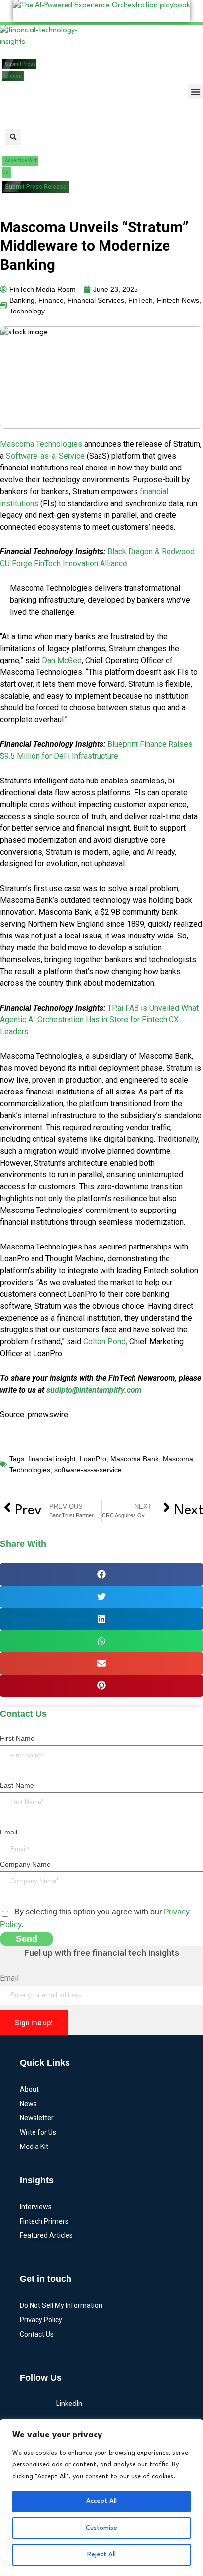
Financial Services (96, 300)
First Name (17, 1738)
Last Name (17, 1785)
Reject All (101, 2555)
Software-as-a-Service (45, 456)
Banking (22, 300)
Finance (51, 300)
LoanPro (93, 1459)
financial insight (52, 1459)
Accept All (101, 2501)
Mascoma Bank (135, 1459)
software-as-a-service (88, 1470)
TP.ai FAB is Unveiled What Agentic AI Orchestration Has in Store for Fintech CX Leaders (99, 1020)
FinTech (140, 300)
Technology (27, 311)
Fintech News (178, 300)
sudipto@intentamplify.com (94, 1390)
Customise (101, 2528)
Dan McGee (61, 660)
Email (9, 1832)
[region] (101, 2498)
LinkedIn (69, 2404)
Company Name (25, 1864)
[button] (196, 92)
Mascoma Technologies (41, 444)
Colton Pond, (105, 1342)
